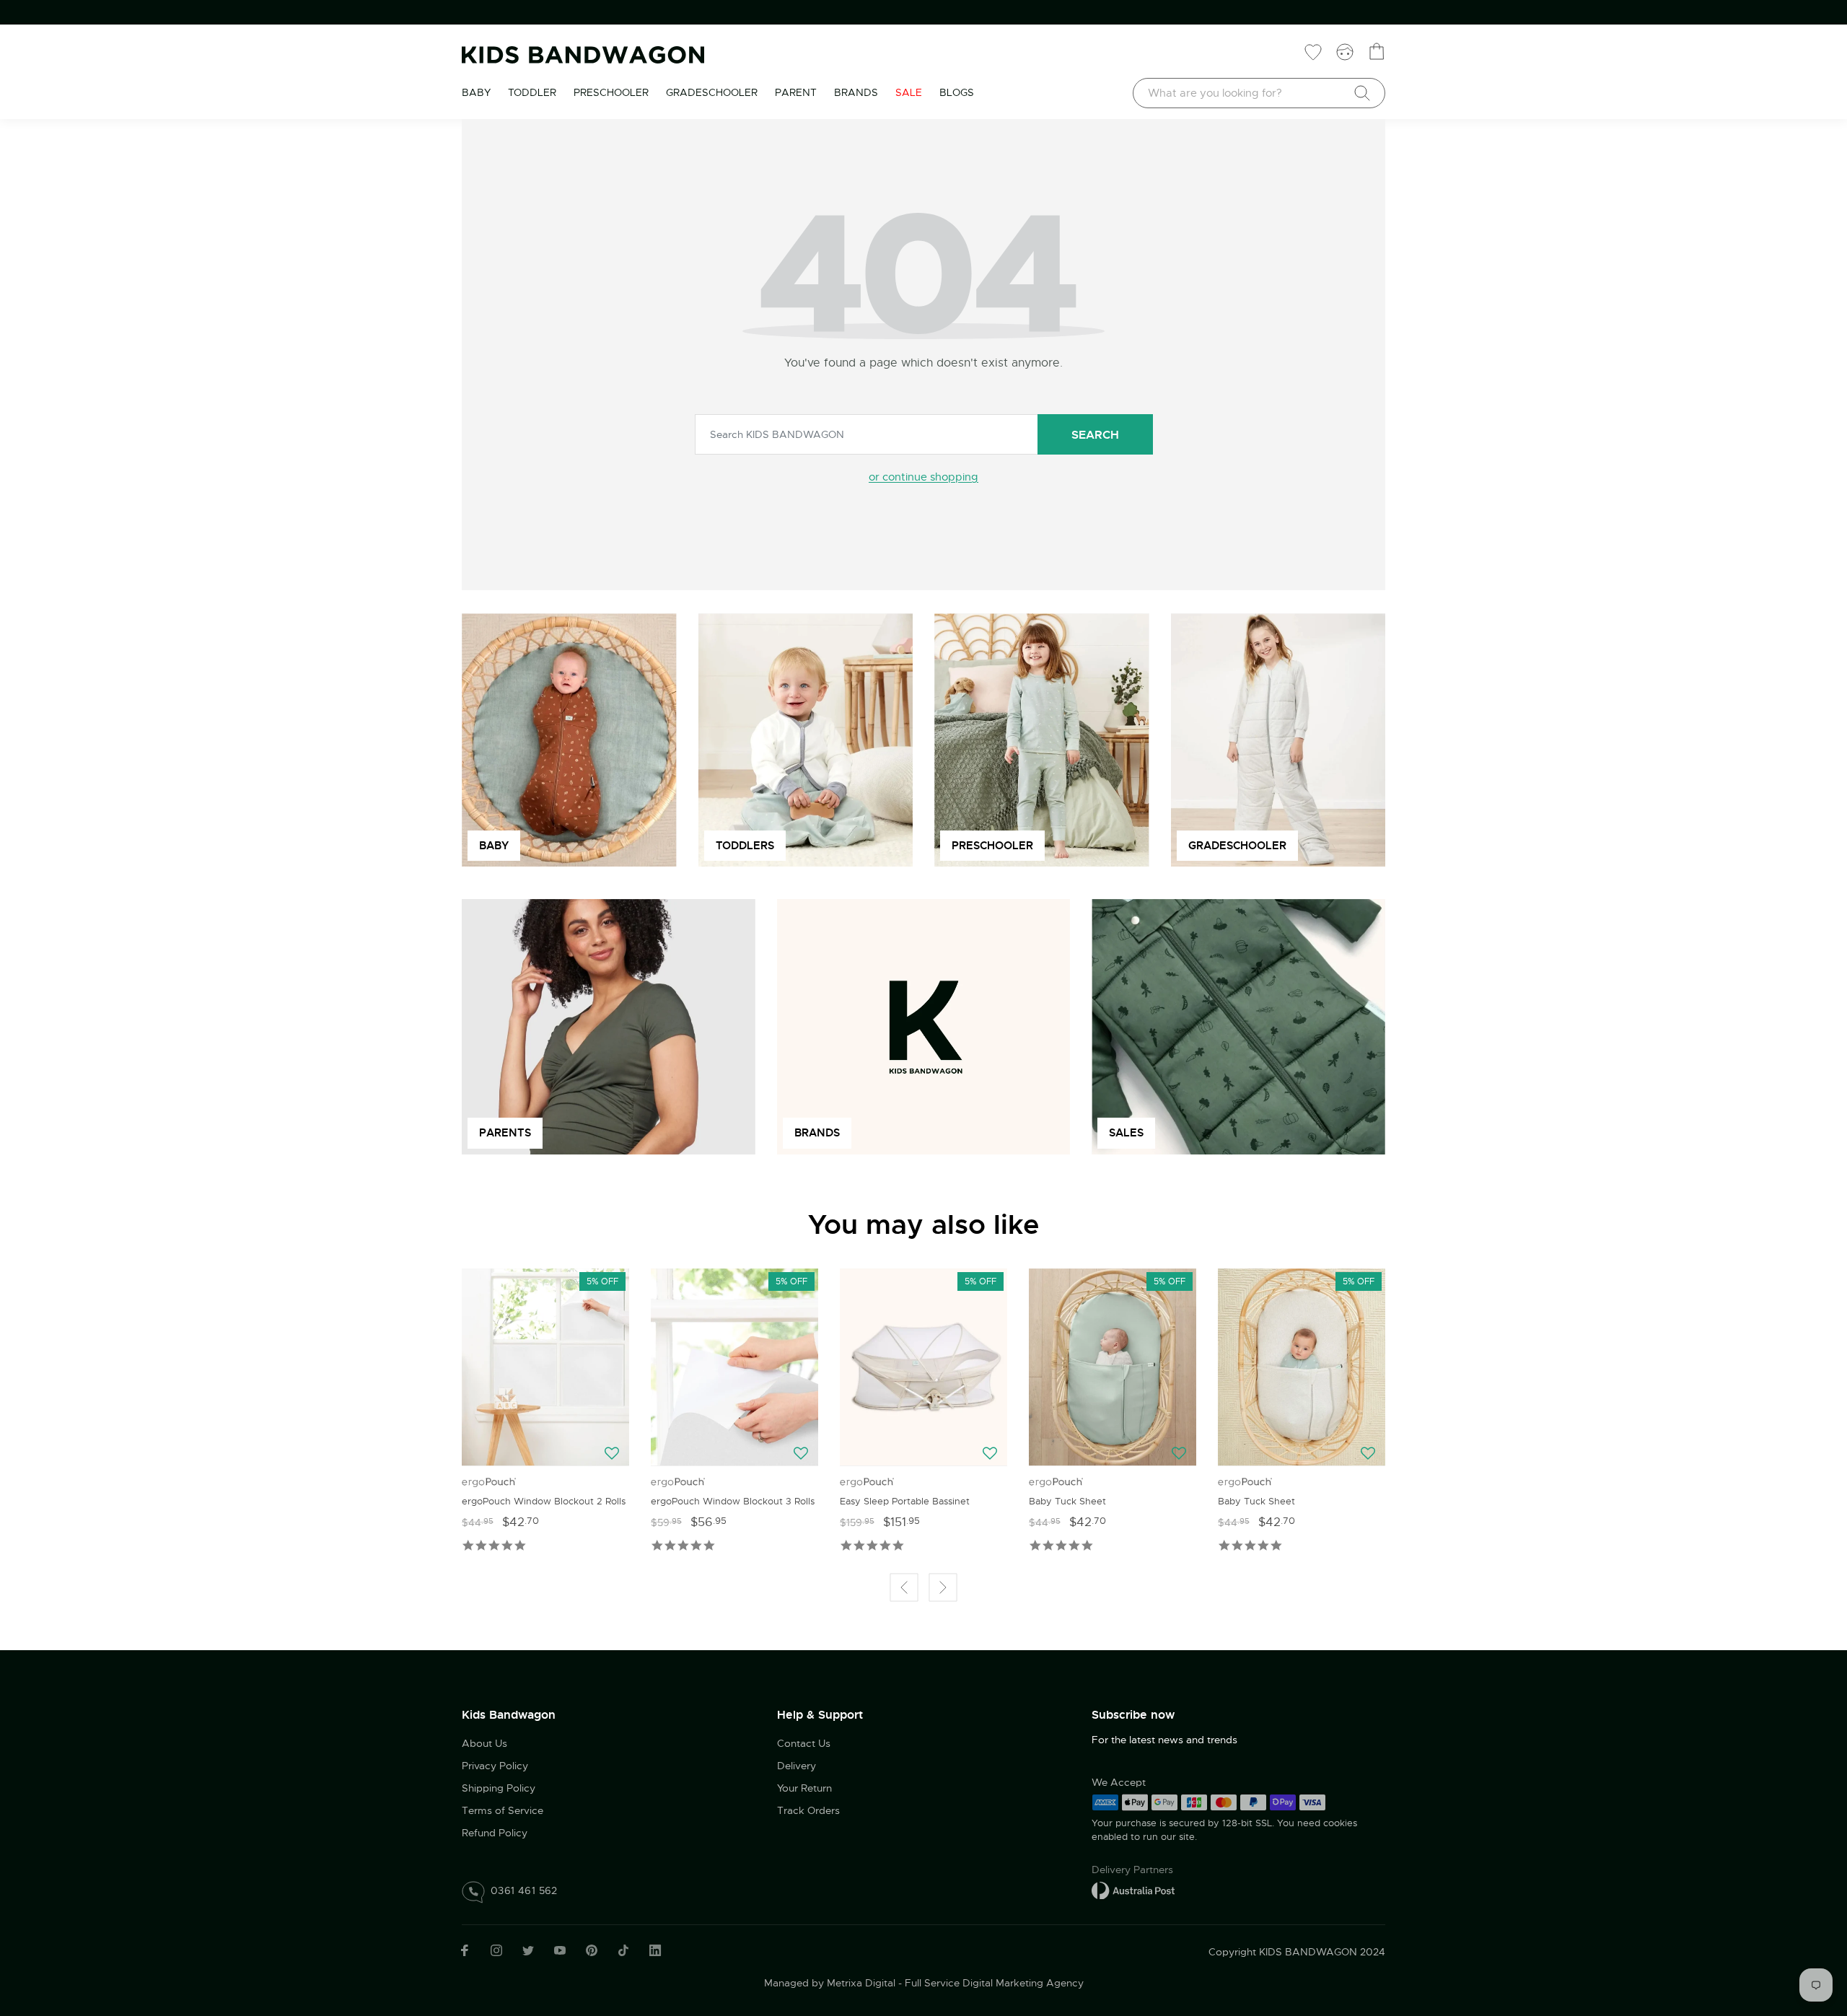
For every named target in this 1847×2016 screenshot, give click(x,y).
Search (1095, 435)
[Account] (1345, 51)
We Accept (1119, 1782)
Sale (909, 92)
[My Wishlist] (1313, 51)
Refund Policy (495, 1833)
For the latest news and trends (1164, 1740)
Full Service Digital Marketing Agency (994, 1983)
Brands (856, 92)
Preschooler (611, 92)
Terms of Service (503, 1810)
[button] (614, 1454)
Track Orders (808, 1810)
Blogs (957, 92)
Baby (476, 92)
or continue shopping (923, 477)
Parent (796, 92)
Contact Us (804, 1743)
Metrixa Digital (861, 1983)
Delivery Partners (1132, 1870)
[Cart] (1377, 51)
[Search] (1362, 93)
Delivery (797, 1766)
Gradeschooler (712, 92)
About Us (484, 1743)
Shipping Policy (499, 1788)
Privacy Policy (495, 1766)
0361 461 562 (524, 1890)
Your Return (804, 1788)
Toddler (532, 92)
